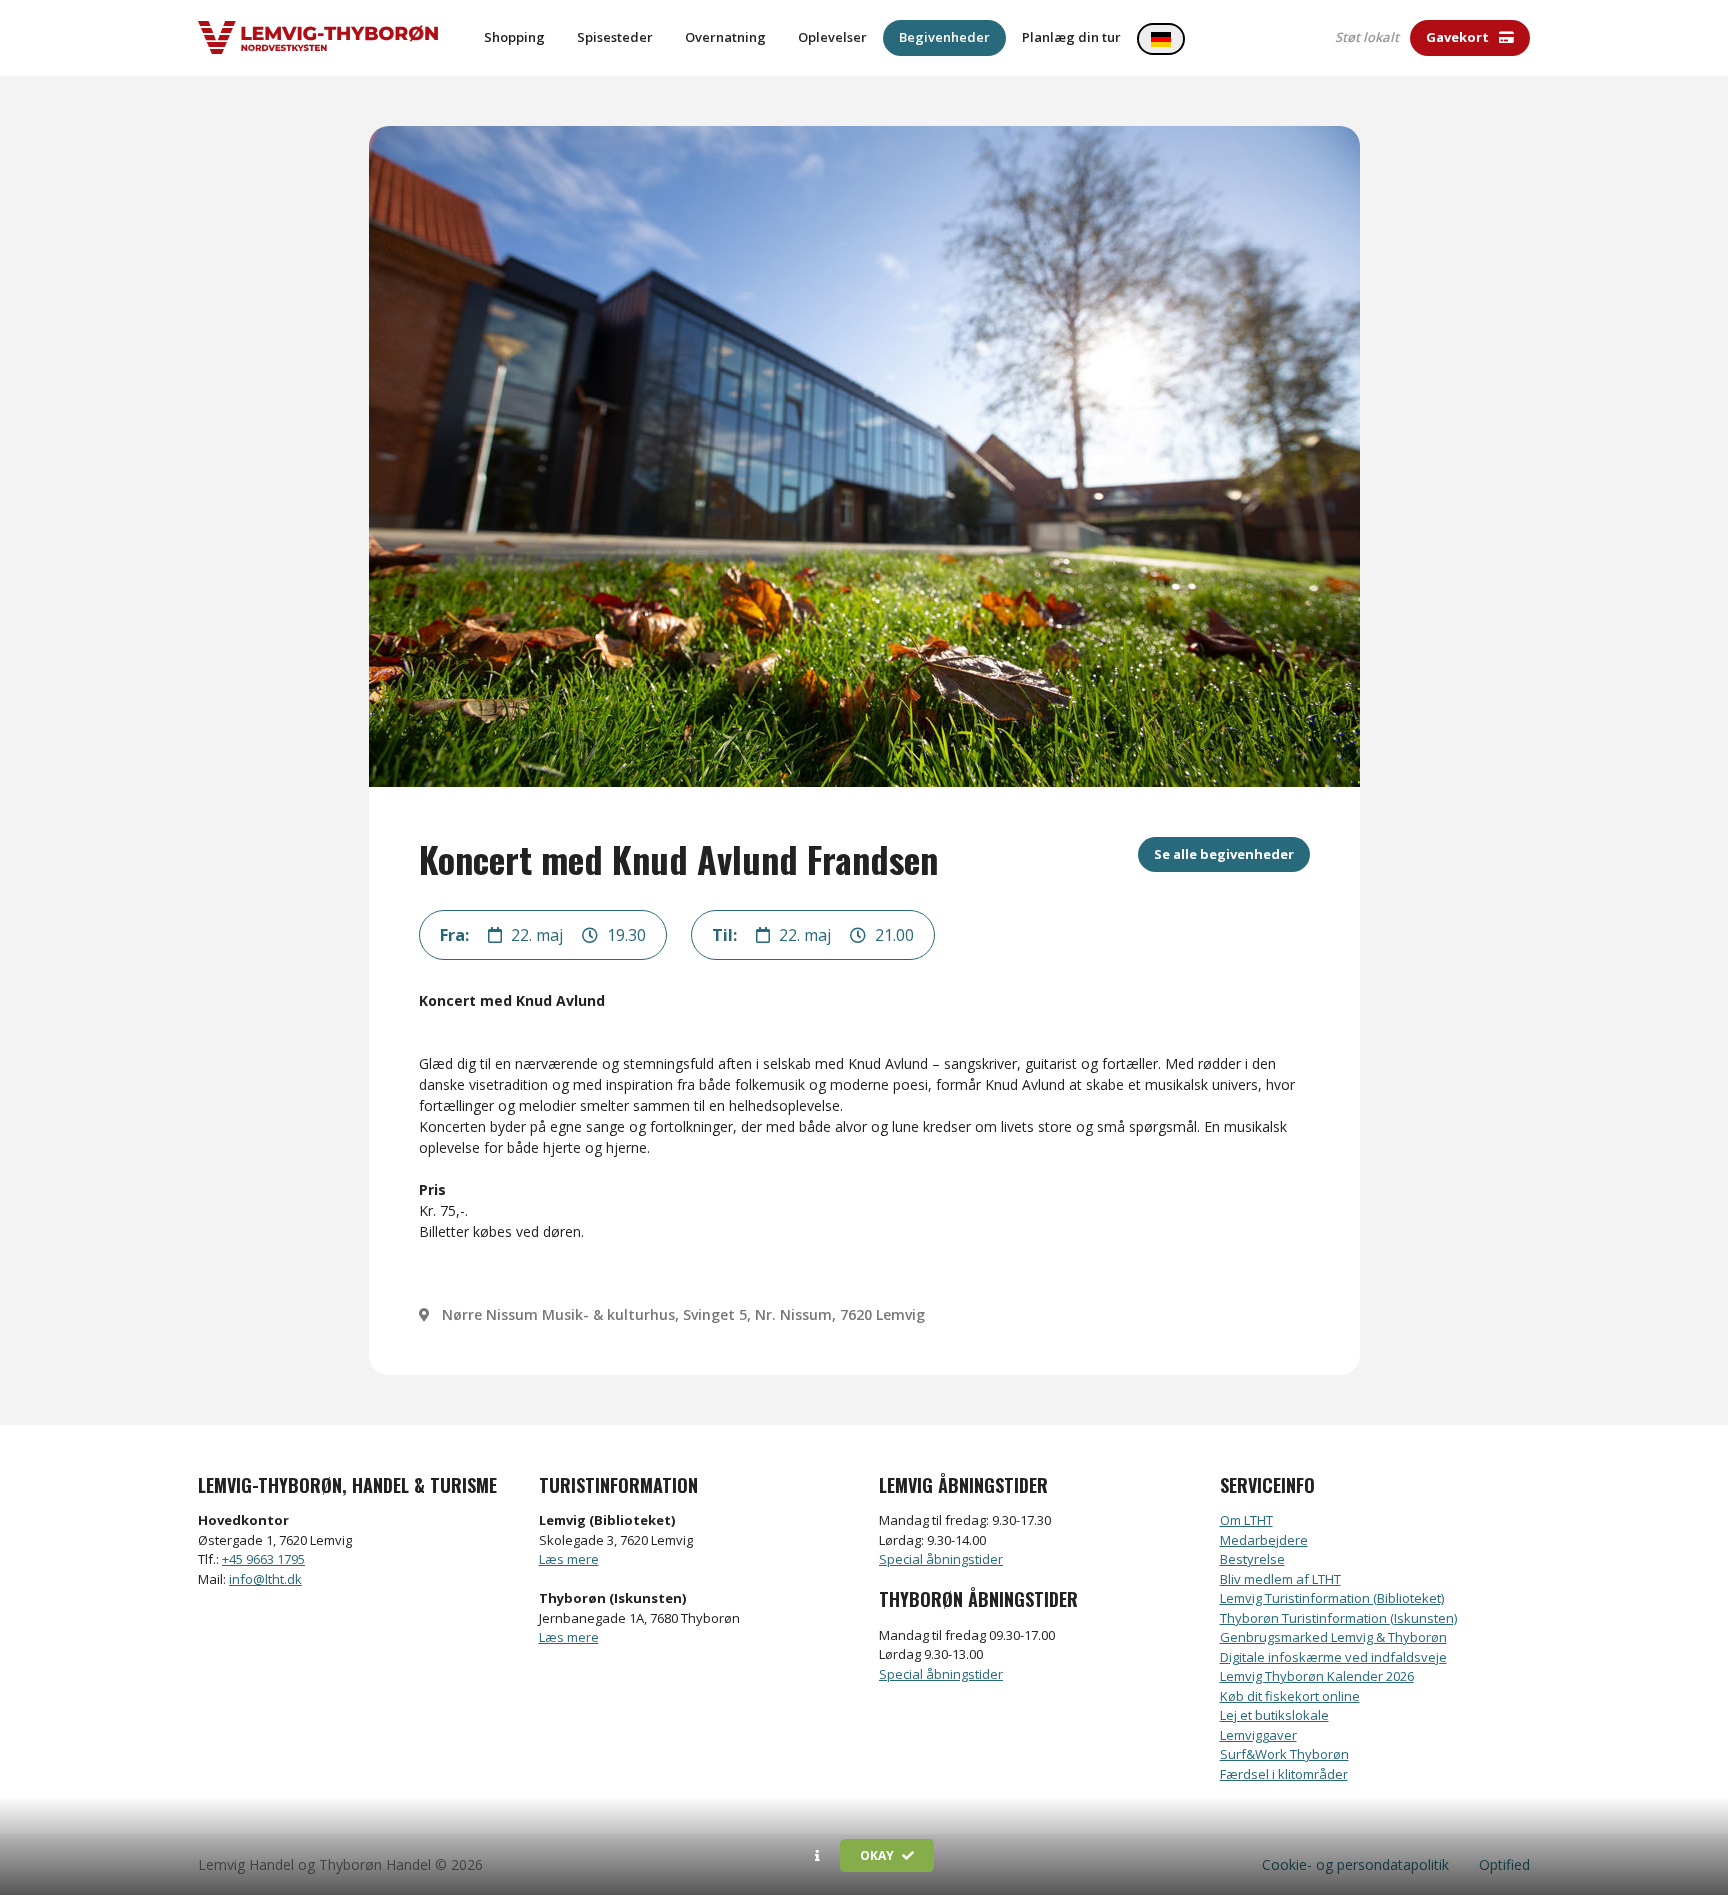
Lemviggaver (1258, 1735)
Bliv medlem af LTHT (1280, 1579)
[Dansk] (1161, 39)
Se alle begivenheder (1224, 854)
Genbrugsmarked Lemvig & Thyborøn (1333, 1637)
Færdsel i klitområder (1284, 1774)
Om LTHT (1246, 1520)
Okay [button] (878, 1855)
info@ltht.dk (265, 1579)
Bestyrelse (1252, 1559)
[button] (817, 1856)
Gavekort (1459, 37)
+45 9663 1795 (263, 1559)
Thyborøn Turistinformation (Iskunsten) (1338, 1618)
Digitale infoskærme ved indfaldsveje (1333, 1657)
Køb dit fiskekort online (1290, 1696)
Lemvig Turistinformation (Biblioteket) (1332, 1598)
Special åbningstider (941, 1559)
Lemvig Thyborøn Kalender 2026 (1317, 1676)
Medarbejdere (1264, 1540)
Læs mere (569, 1559)
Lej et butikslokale (1274, 1715)
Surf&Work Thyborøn (1284, 1754)
